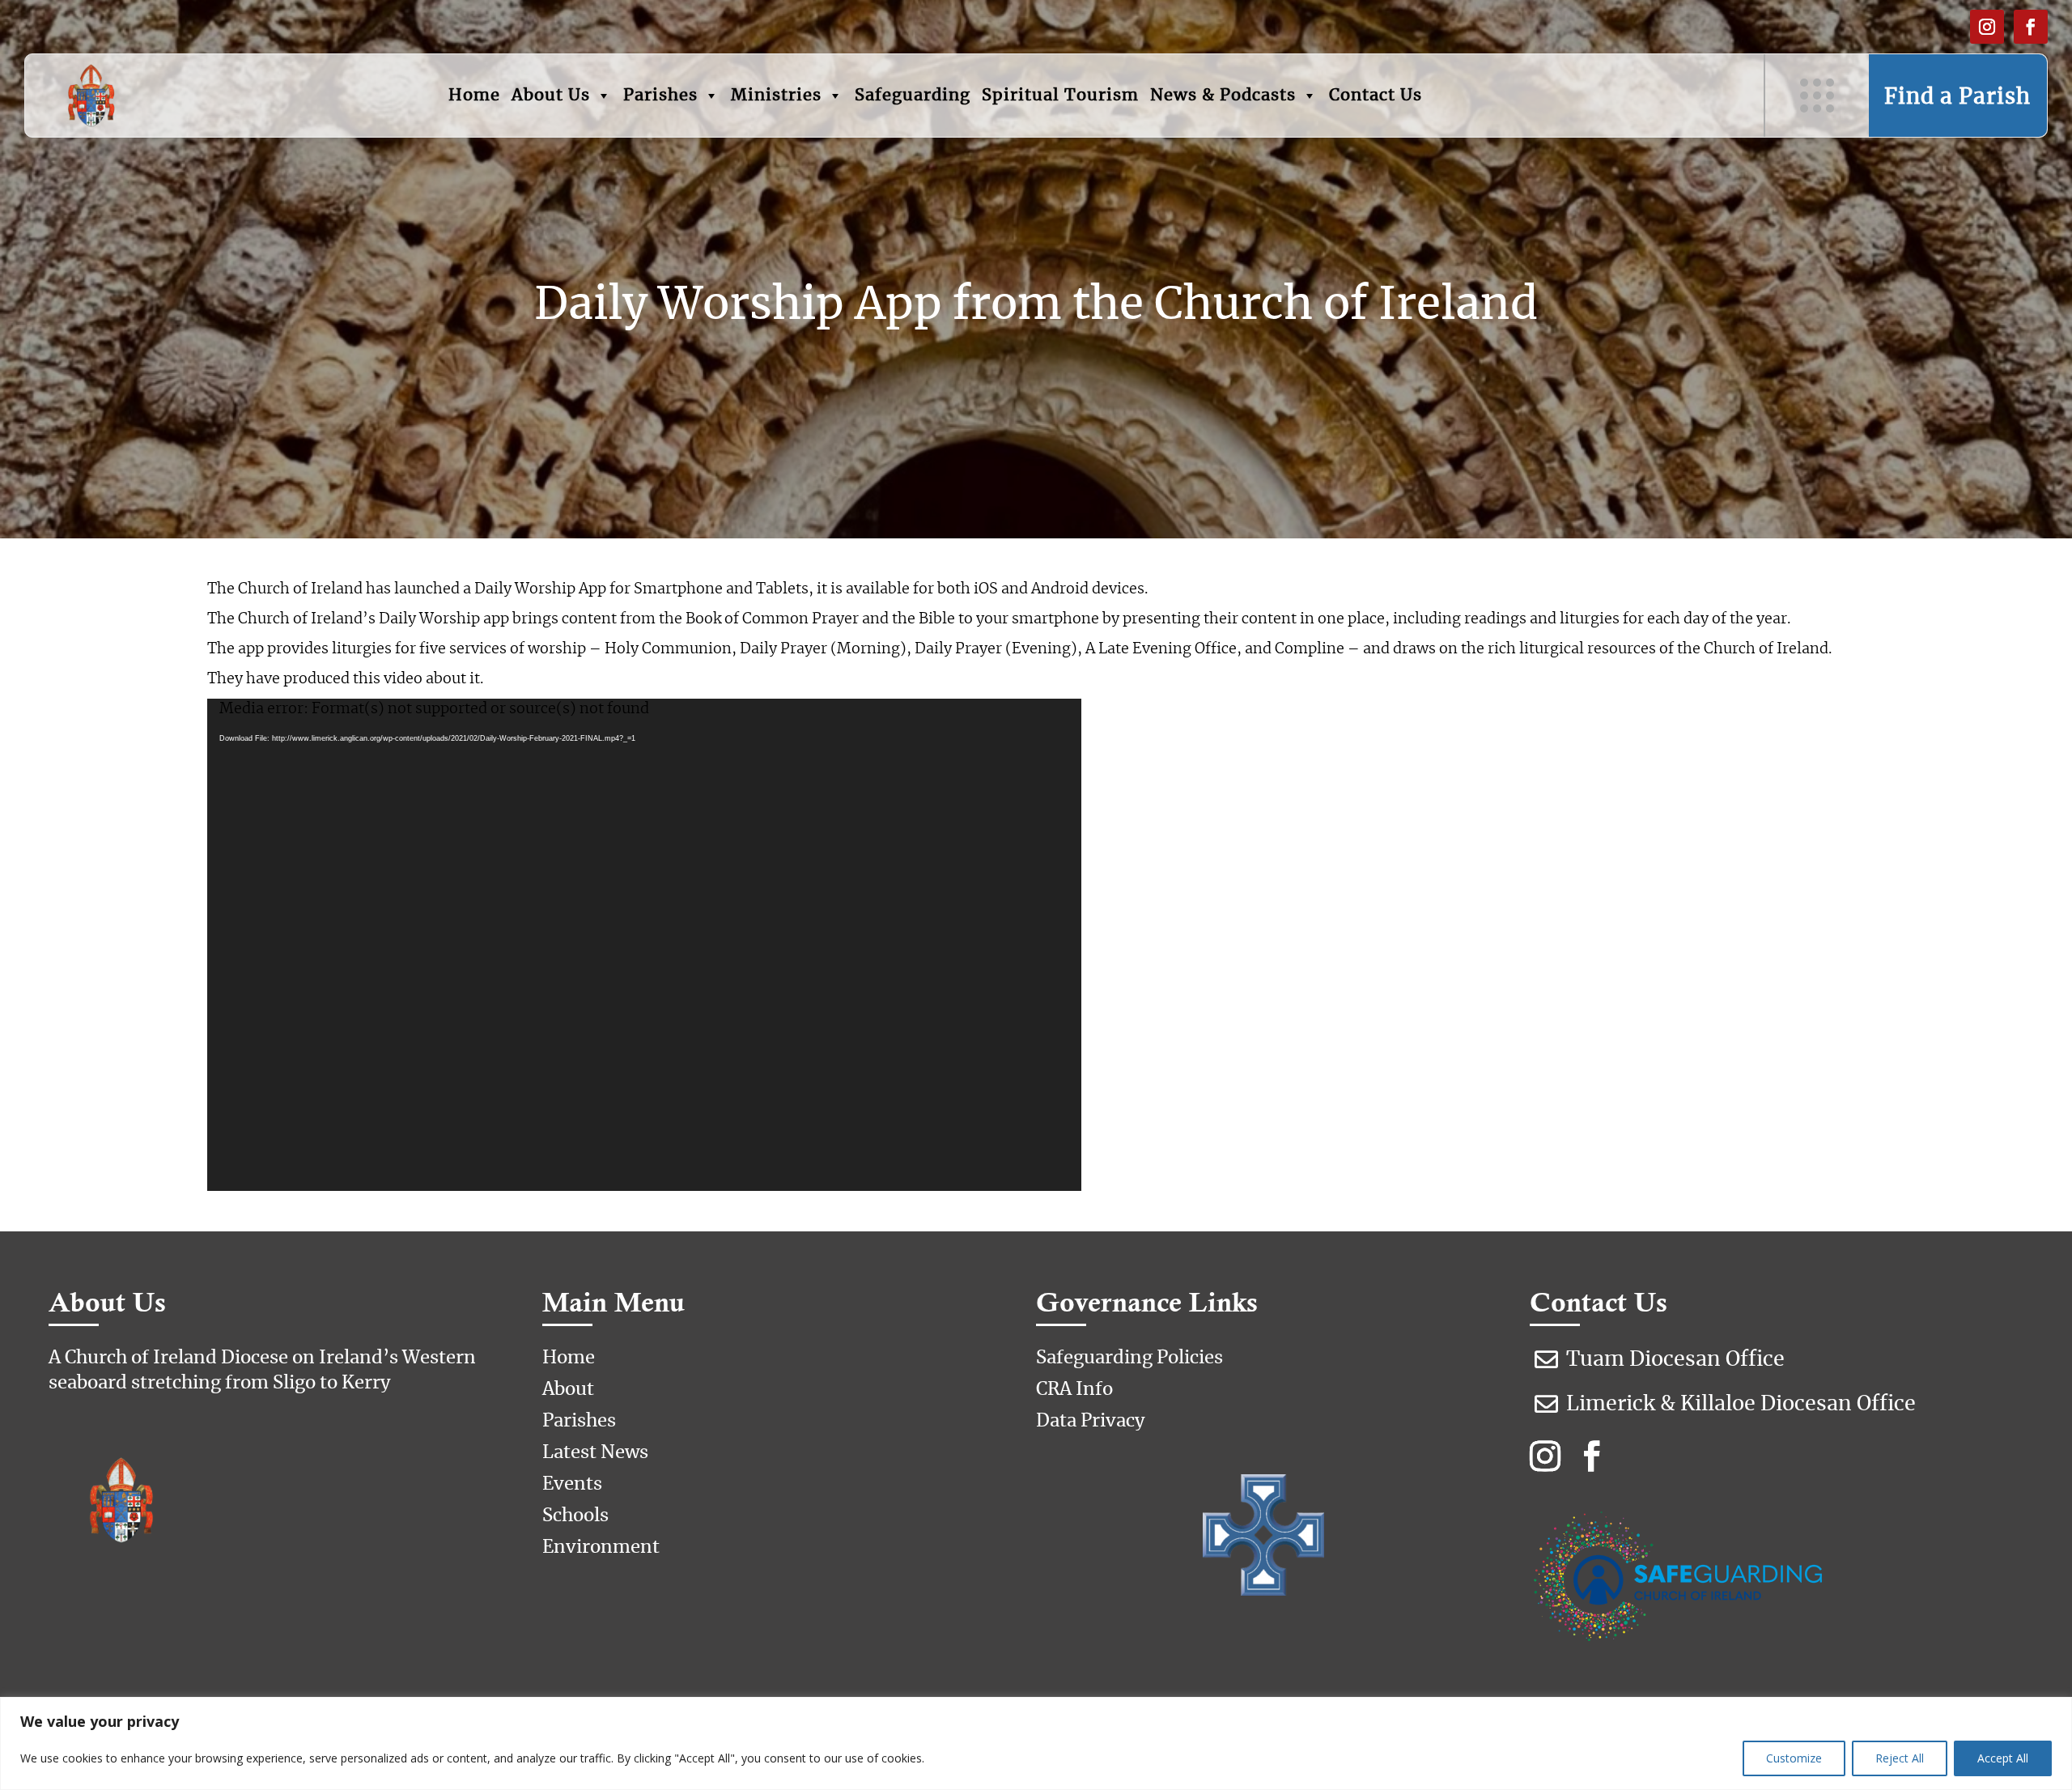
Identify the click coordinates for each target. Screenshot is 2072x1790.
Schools (575, 1516)
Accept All (2003, 1758)
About (568, 1389)
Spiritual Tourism (1060, 96)
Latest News (595, 1452)
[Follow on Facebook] (2031, 27)
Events (572, 1484)
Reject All (1900, 1758)
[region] (1036, 1743)
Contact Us (1376, 96)
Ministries (776, 96)
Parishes (660, 96)
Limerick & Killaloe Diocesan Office (1741, 1404)
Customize (1794, 1758)
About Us (551, 96)
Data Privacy (1091, 1421)
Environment (601, 1547)
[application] (644, 945)
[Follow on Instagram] (1987, 27)
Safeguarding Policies (1129, 1358)
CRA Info (1074, 1389)
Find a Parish (1957, 97)
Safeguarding (913, 96)
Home (474, 96)
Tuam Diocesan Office (1675, 1360)
